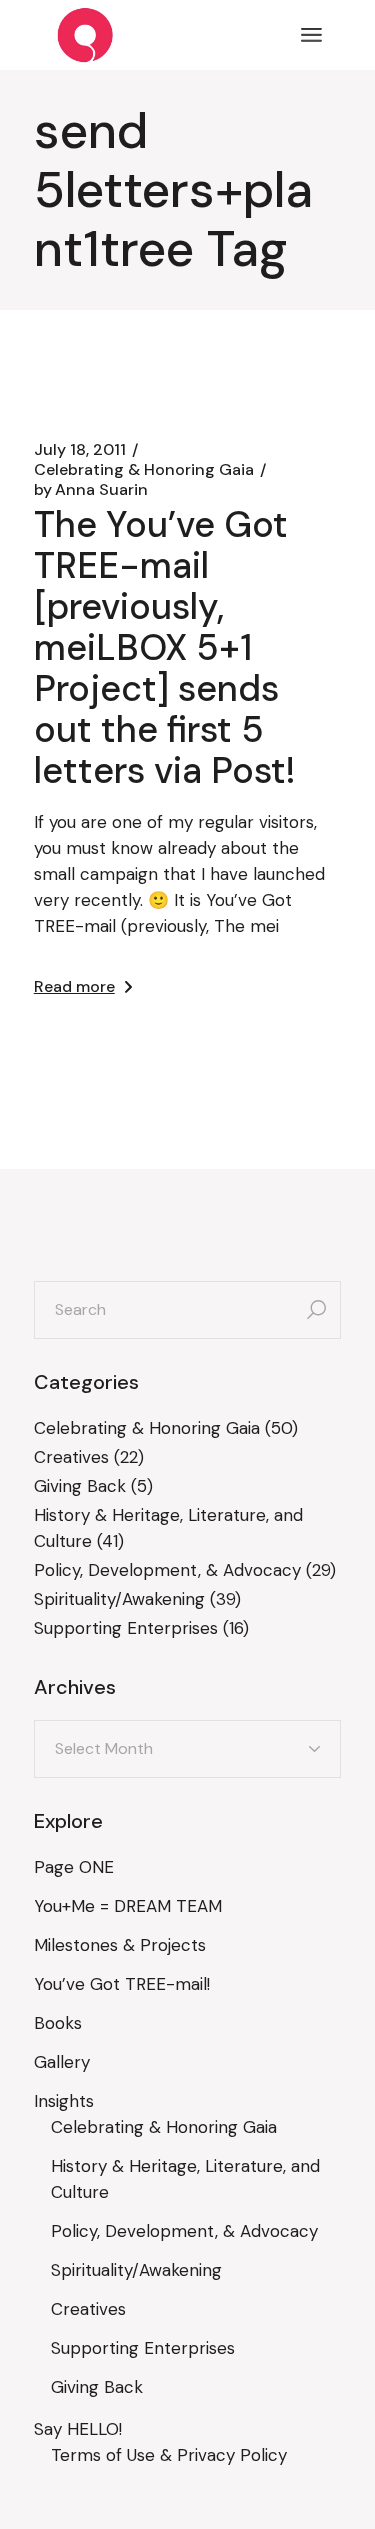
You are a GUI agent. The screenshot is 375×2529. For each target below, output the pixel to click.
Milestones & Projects (120, 1945)
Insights (64, 2101)
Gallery (62, 2062)
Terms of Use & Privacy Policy (169, 2455)
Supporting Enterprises (126, 1628)
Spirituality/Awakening (119, 1599)
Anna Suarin (91, 490)
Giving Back (80, 1486)
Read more (74, 986)
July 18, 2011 (80, 450)
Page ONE (74, 1867)
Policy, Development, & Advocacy (167, 1570)
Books (58, 2023)
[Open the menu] (311, 35)
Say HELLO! (78, 2429)
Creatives (71, 1457)
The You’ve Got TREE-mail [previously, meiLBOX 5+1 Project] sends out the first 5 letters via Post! (165, 647)
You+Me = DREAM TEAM (128, 1906)
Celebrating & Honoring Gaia (144, 470)
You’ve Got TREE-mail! (122, 1984)
